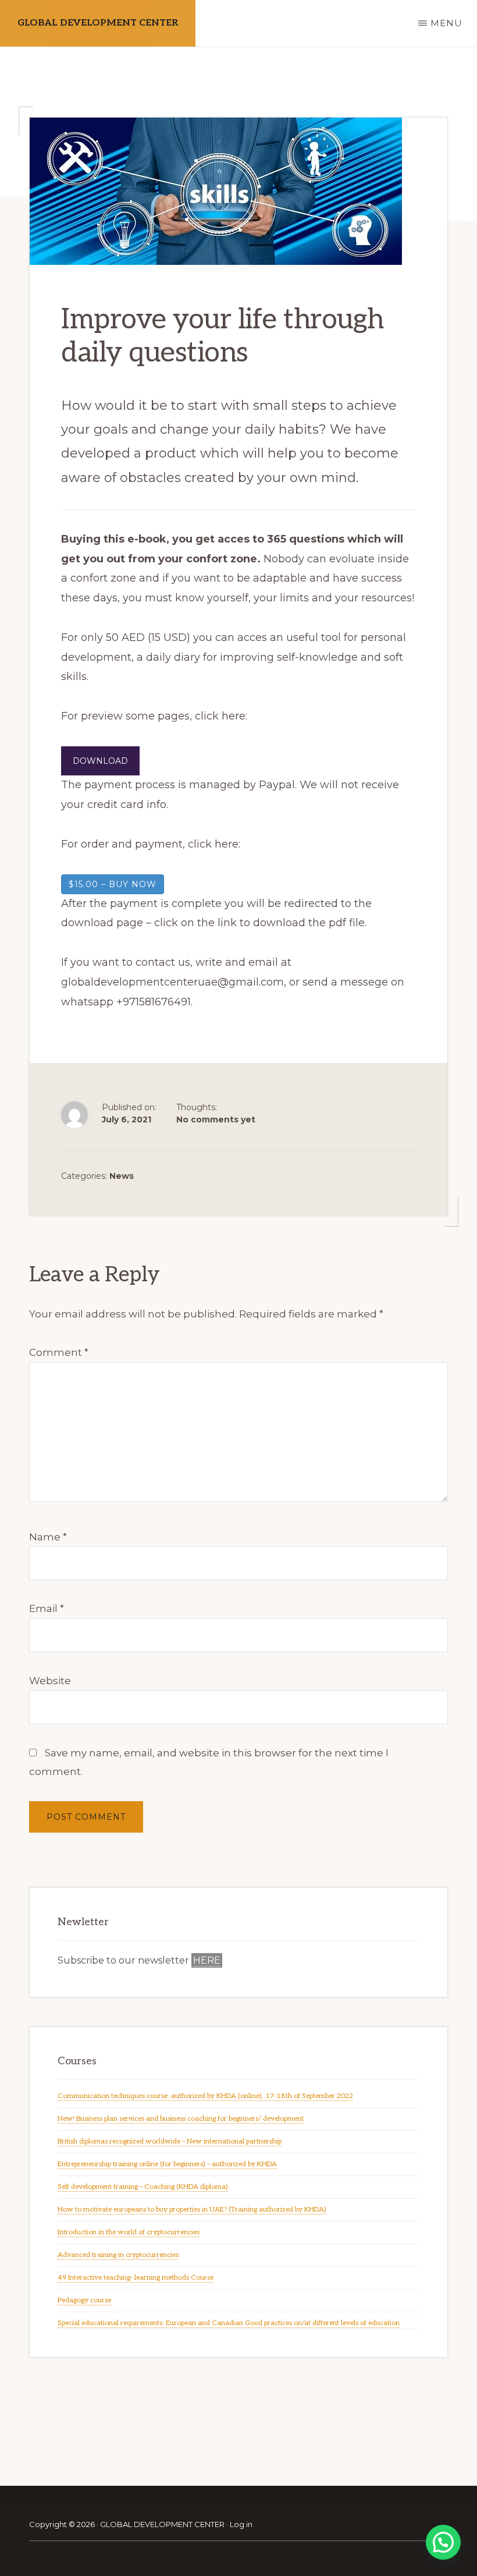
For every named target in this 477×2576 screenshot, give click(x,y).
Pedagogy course (84, 2300)
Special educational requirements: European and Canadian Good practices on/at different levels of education (229, 2323)
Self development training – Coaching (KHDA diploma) (143, 2187)
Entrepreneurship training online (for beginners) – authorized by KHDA (167, 2164)
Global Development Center (98, 23)
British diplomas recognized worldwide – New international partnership (170, 2141)
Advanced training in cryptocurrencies (118, 2255)
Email (47, 1608)
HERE (207, 1960)
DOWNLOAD (100, 761)
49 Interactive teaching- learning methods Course (136, 2278)
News (122, 1176)
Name (48, 1537)
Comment (59, 1352)
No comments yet (216, 1119)
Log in (241, 2524)
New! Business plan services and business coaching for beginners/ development (181, 2119)
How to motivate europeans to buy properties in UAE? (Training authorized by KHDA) (192, 2210)
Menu (446, 23)
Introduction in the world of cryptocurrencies (129, 2232)
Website (50, 1681)
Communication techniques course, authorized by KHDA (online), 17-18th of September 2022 (205, 2096)
